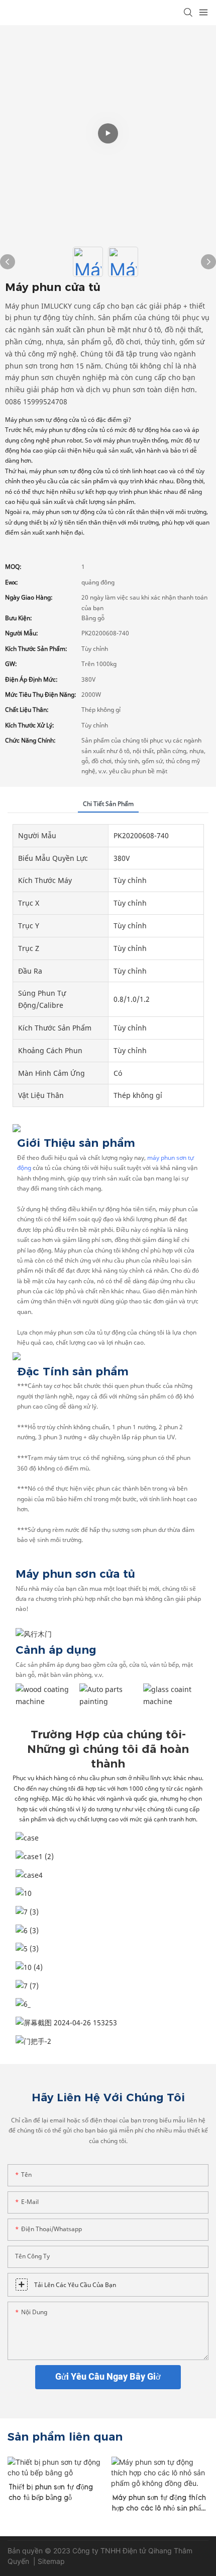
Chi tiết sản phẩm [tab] (108, 804)
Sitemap (52, 2561)
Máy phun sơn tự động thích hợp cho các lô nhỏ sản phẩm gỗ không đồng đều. (160, 2504)
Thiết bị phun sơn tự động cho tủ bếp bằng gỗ (51, 2493)
